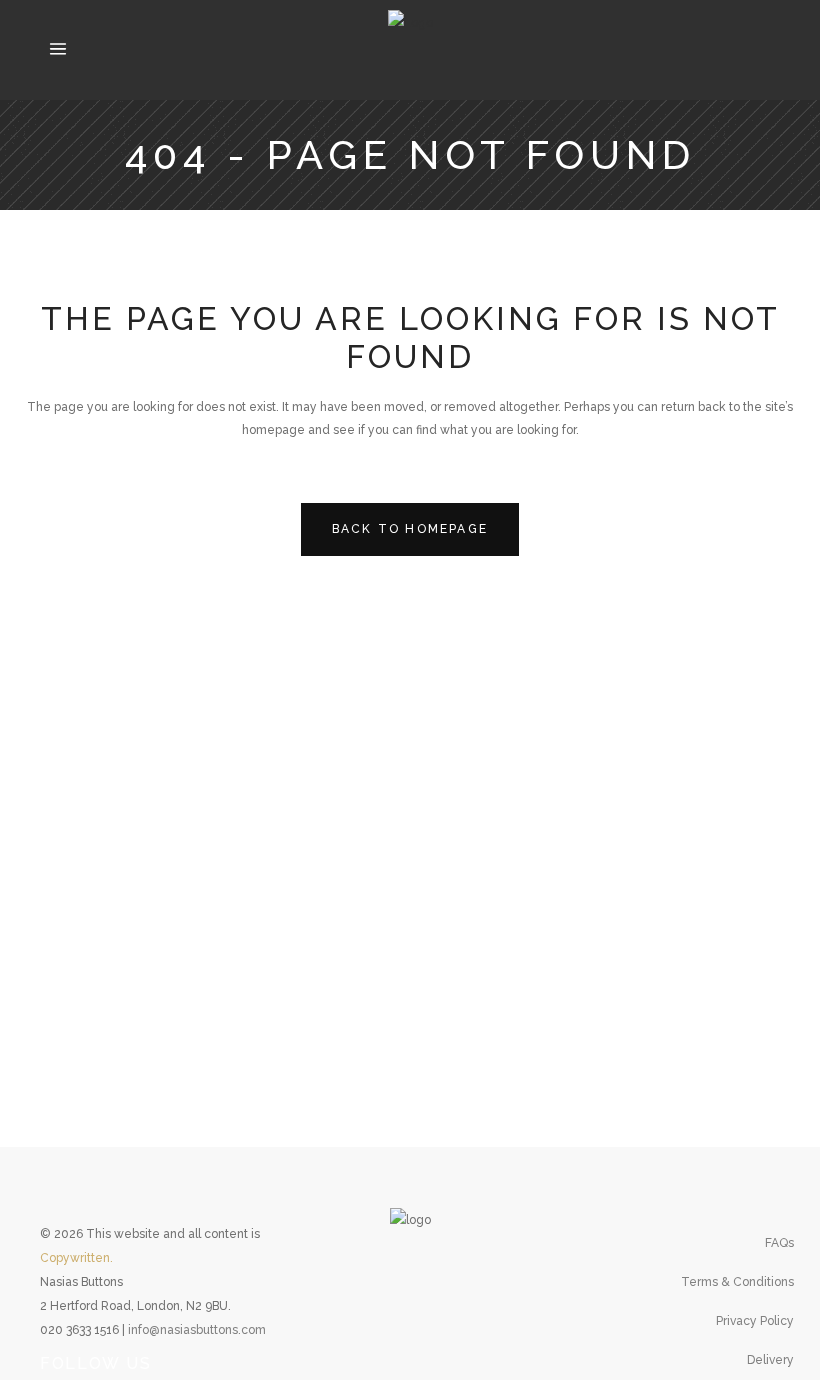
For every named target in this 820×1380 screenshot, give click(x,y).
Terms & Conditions (737, 1282)
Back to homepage (410, 529)
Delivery (770, 1360)
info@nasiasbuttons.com (197, 1330)
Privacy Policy (755, 1321)
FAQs (779, 1243)
